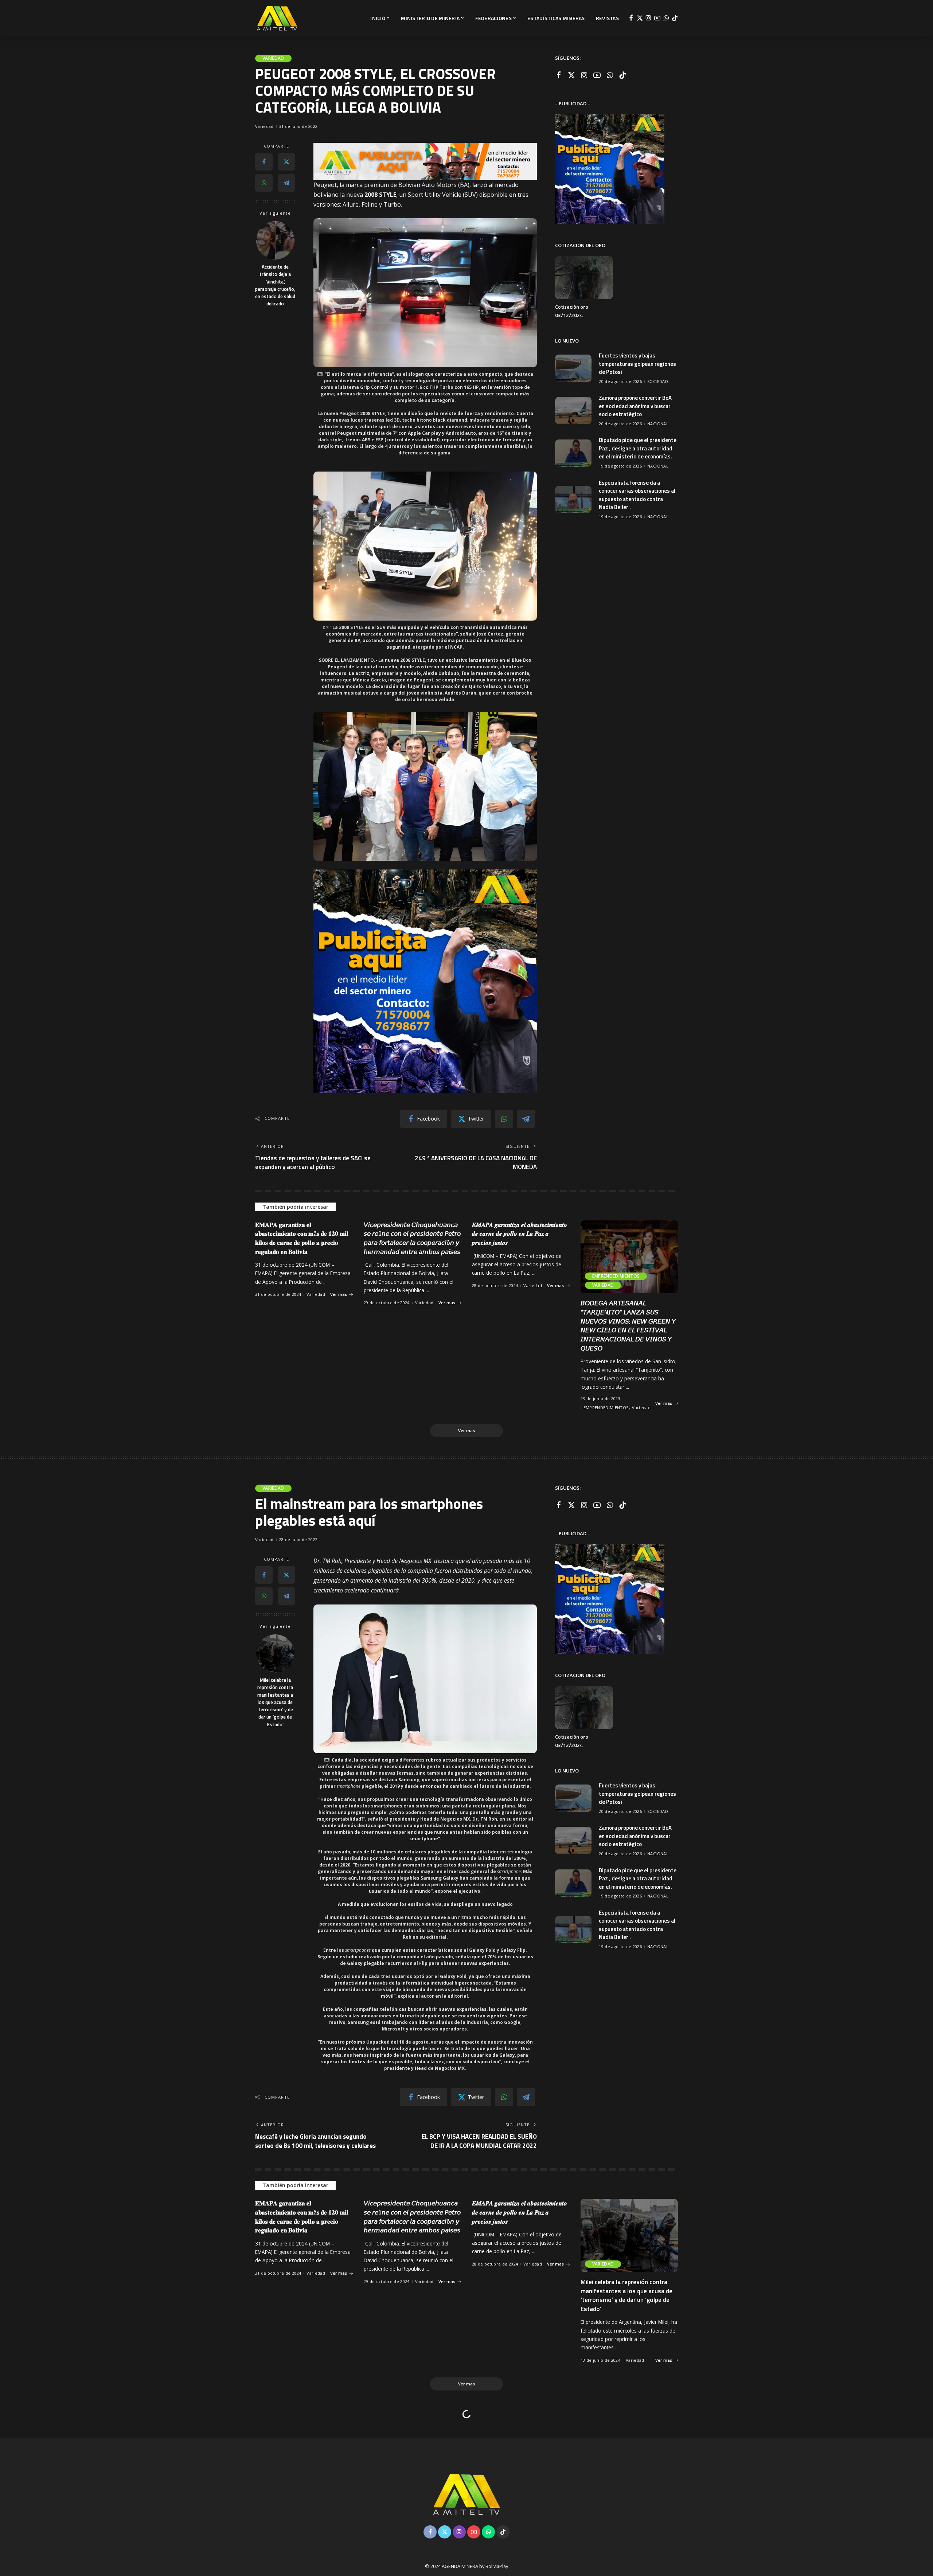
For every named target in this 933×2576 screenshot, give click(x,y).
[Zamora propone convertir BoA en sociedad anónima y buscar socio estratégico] (573, 411)
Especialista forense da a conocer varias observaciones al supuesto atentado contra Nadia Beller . (637, 495)
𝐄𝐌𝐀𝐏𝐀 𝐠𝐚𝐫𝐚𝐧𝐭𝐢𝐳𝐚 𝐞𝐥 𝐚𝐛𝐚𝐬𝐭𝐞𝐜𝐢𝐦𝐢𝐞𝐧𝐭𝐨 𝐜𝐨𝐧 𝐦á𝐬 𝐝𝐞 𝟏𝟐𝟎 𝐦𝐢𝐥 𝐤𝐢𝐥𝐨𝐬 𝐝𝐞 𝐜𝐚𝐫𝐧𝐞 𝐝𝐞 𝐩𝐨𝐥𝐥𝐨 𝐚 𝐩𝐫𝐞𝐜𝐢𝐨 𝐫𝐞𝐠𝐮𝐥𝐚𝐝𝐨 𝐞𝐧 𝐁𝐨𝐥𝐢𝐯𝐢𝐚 (302, 1238)
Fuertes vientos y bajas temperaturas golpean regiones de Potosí (637, 364)
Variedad (273, 58)
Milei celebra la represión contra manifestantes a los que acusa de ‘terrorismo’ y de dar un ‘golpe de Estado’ (275, 1702)
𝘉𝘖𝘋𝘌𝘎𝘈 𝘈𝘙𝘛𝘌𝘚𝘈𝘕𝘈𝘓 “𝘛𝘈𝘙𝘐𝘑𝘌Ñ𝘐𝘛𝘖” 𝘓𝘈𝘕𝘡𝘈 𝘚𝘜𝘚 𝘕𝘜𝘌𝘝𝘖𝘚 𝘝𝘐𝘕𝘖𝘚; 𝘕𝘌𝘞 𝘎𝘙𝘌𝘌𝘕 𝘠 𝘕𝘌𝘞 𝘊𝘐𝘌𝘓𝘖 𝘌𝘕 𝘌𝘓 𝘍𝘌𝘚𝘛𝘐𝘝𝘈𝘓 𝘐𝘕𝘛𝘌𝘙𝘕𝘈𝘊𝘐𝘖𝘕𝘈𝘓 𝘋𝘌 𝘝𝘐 (628, 1326)
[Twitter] (640, 18)
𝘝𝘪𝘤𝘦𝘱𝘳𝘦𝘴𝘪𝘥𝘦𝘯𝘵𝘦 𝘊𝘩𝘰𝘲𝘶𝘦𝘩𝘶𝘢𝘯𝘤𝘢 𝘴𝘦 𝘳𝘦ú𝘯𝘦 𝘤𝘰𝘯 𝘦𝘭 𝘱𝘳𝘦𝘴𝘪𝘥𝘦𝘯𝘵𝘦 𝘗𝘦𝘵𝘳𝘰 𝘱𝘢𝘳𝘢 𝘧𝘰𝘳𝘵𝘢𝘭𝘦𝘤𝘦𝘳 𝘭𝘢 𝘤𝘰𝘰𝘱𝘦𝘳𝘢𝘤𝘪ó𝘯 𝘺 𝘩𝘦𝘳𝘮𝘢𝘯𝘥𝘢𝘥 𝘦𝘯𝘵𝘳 (412, 1238)
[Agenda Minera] (277, 18)
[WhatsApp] (666, 18)
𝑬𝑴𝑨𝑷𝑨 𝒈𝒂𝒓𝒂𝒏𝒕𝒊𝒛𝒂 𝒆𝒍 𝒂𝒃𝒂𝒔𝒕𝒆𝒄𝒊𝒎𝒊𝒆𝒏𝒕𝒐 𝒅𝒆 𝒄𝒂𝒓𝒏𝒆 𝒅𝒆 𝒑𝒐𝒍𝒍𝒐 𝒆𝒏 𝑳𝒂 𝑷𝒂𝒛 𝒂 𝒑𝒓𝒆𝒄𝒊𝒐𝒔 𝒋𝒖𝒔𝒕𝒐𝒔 (520, 1234)
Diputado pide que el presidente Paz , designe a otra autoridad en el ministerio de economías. (638, 448)
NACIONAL (658, 424)
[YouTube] (657, 18)
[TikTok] (675, 18)
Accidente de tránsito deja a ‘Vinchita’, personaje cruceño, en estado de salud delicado (275, 285)
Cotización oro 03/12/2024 (572, 311)
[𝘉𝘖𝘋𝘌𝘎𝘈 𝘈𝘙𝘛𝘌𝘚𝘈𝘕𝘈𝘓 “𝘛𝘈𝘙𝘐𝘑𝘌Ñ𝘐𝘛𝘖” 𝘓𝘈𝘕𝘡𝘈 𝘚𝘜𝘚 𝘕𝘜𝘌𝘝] (629, 1257)
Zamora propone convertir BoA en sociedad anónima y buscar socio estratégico (635, 406)
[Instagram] (649, 18)
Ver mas (339, 1294)
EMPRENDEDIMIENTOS (616, 1276)
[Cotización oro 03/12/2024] (584, 278)
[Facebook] (631, 18)
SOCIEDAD (658, 381)
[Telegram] (286, 183)
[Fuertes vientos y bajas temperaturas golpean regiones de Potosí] (573, 368)
